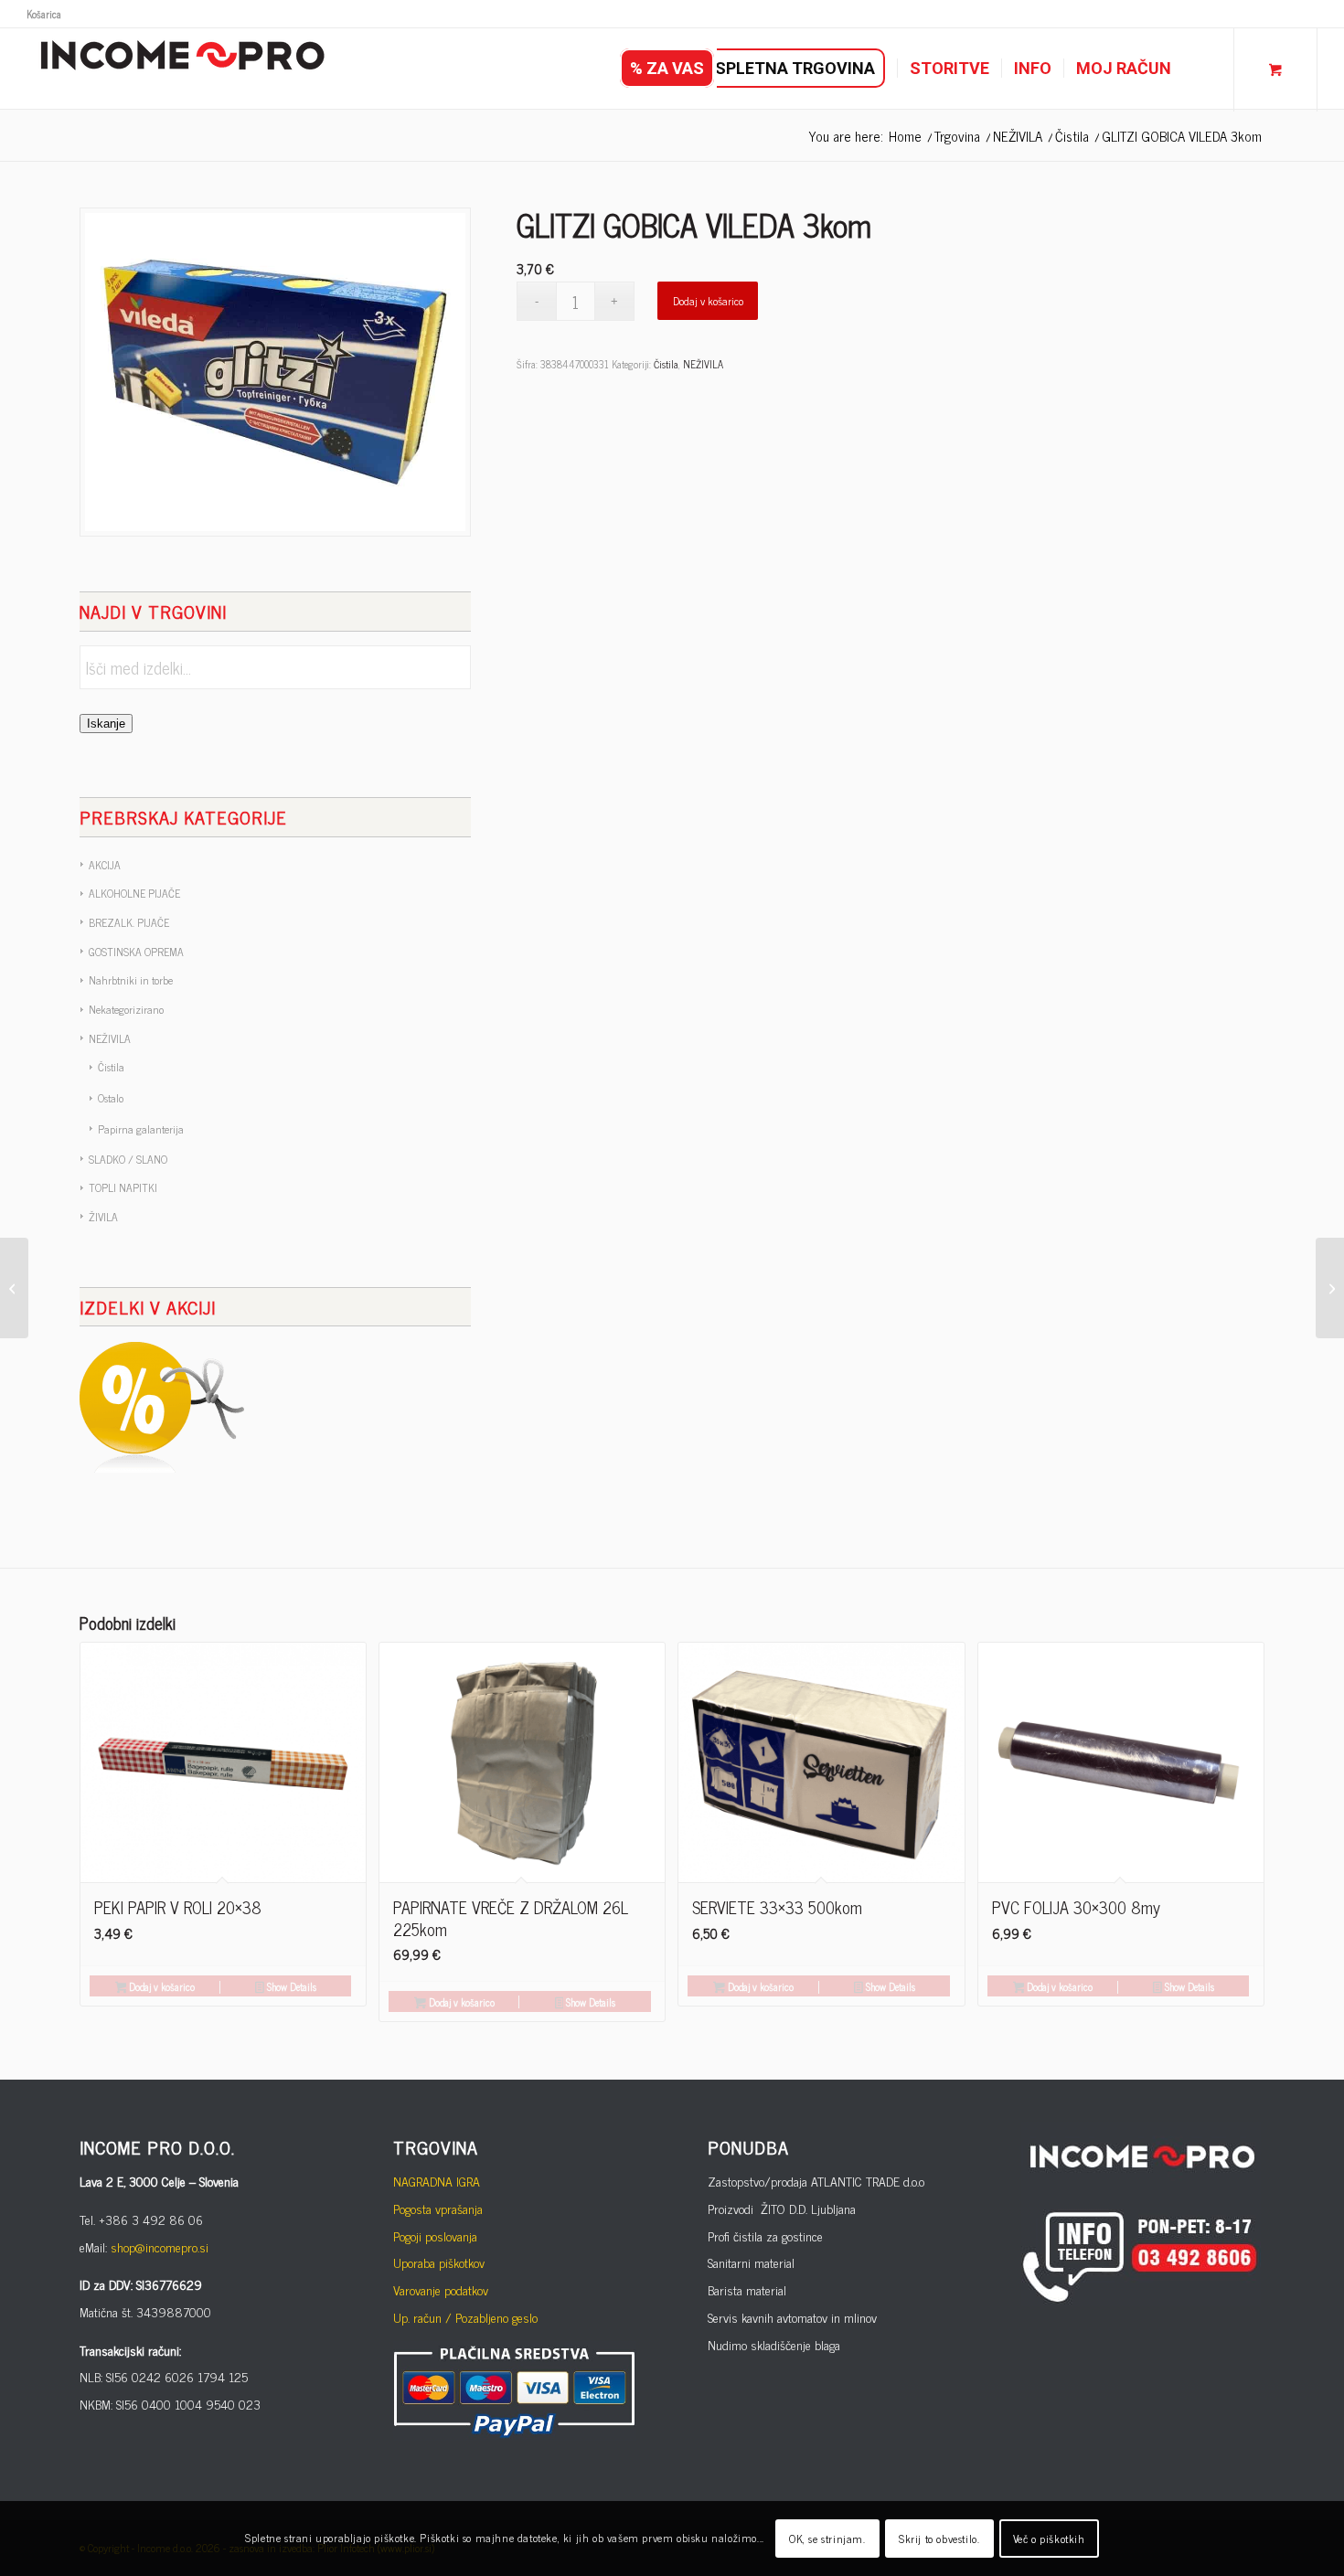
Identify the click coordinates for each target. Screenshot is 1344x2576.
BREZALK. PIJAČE (129, 922)
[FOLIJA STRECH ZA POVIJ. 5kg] (14, 1288)
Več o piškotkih (1049, 2539)
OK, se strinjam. (827, 2539)
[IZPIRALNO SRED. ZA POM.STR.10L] (1330, 1288)
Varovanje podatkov (441, 2289)
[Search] (1201, 69)
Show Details (290, 1986)
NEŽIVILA (110, 1038)
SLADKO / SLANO (128, 1159)
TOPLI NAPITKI (123, 1187)
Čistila (111, 1067)
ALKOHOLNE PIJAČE (134, 893)
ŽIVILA (103, 1217)
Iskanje (106, 724)
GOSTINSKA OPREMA (136, 952)
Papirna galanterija (141, 1129)
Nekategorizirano (126, 1009)
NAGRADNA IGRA (437, 2181)
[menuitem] (44, 14)
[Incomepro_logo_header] (182, 69)
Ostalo (111, 1098)
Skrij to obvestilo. (939, 2539)
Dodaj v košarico (708, 301)
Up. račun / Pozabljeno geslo (465, 2317)
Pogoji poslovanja (435, 2235)
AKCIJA (105, 865)
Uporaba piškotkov (439, 2262)
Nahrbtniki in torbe (131, 980)
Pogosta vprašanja (438, 2208)
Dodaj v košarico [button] (160, 1986)
